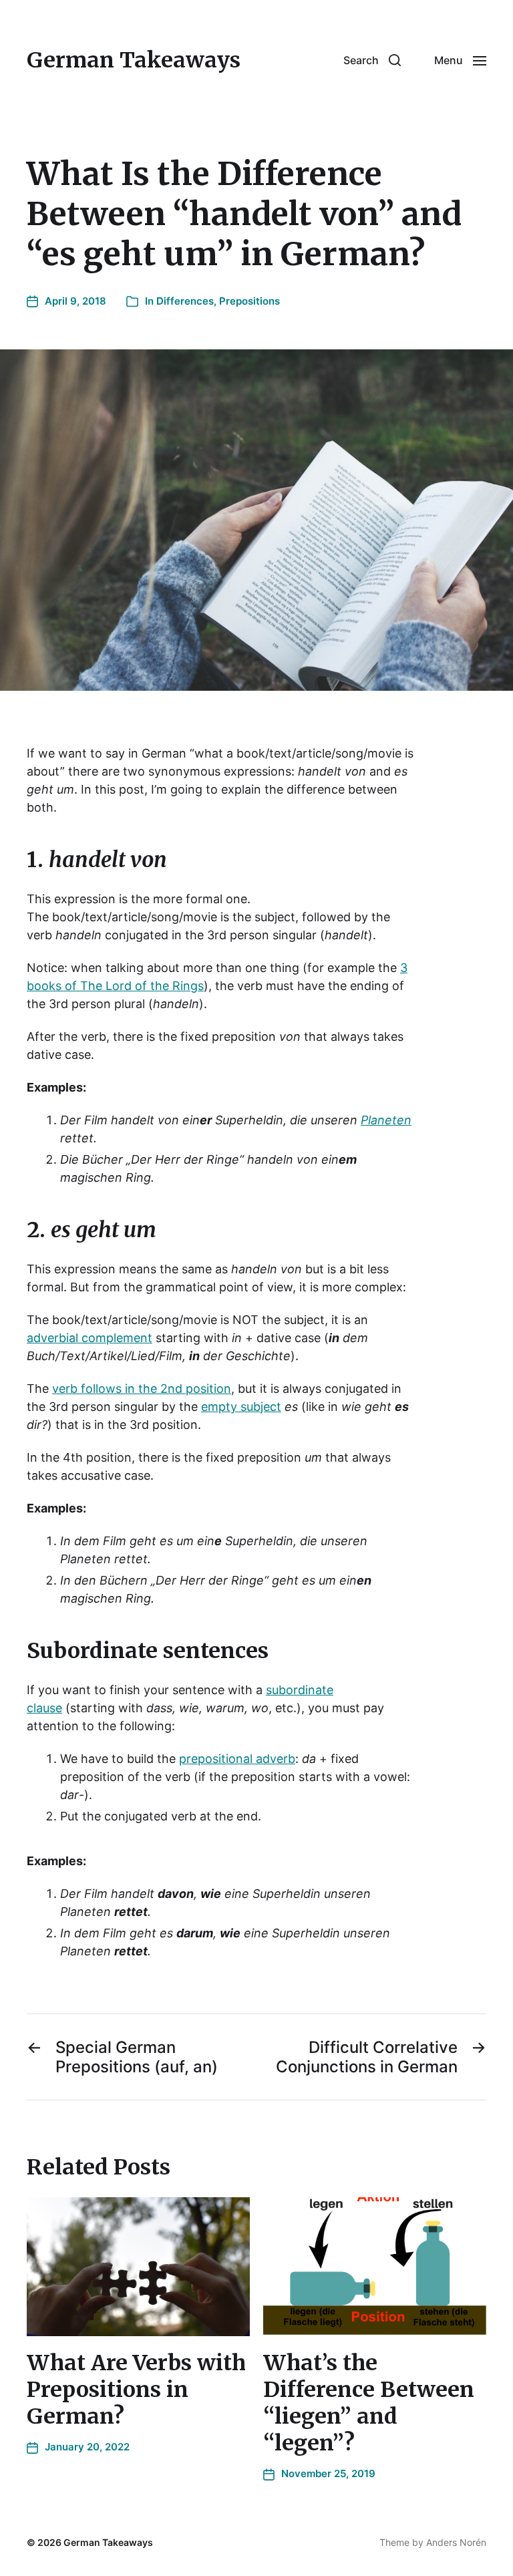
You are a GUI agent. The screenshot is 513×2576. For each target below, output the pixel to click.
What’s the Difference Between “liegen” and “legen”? (369, 2403)
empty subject (241, 1407)
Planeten (386, 1120)
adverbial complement (90, 1338)
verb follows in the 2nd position (142, 1389)
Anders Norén (456, 2542)
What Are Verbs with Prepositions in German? (136, 2390)
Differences (185, 301)
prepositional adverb (237, 1759)
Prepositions (249, 301)
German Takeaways (134, 60)
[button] (372, 60)
